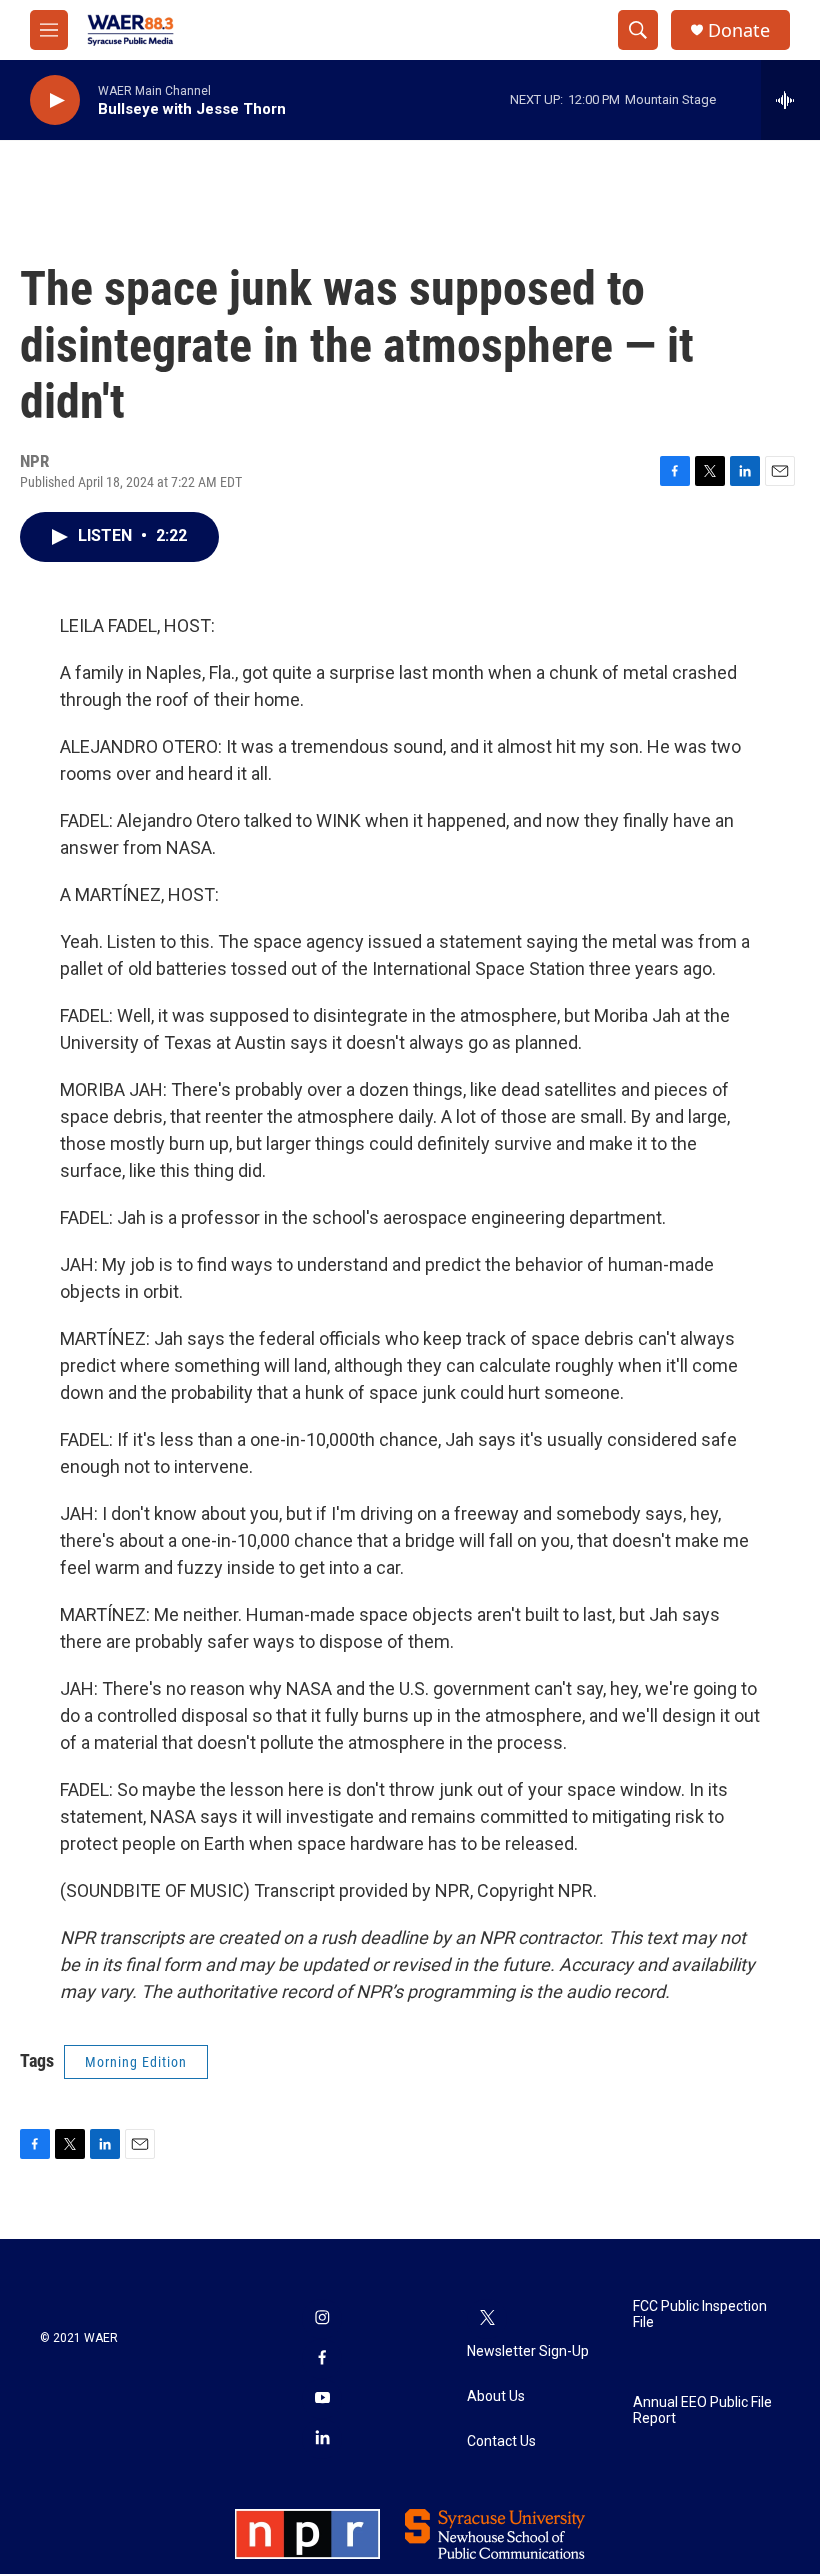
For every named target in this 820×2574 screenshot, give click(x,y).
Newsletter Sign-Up (528, 2351)
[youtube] (322, 2399)
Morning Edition (136, 2062)
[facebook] (322, 2359)
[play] (55, 100)
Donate (739, 30)
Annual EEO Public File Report (702, 2410)
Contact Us (501, 2441)
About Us (496, 2396)
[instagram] (322, 2319)
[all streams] (790, 100)
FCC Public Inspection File (700, 2314)
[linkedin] (322, 2439)
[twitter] (487, 2319)
